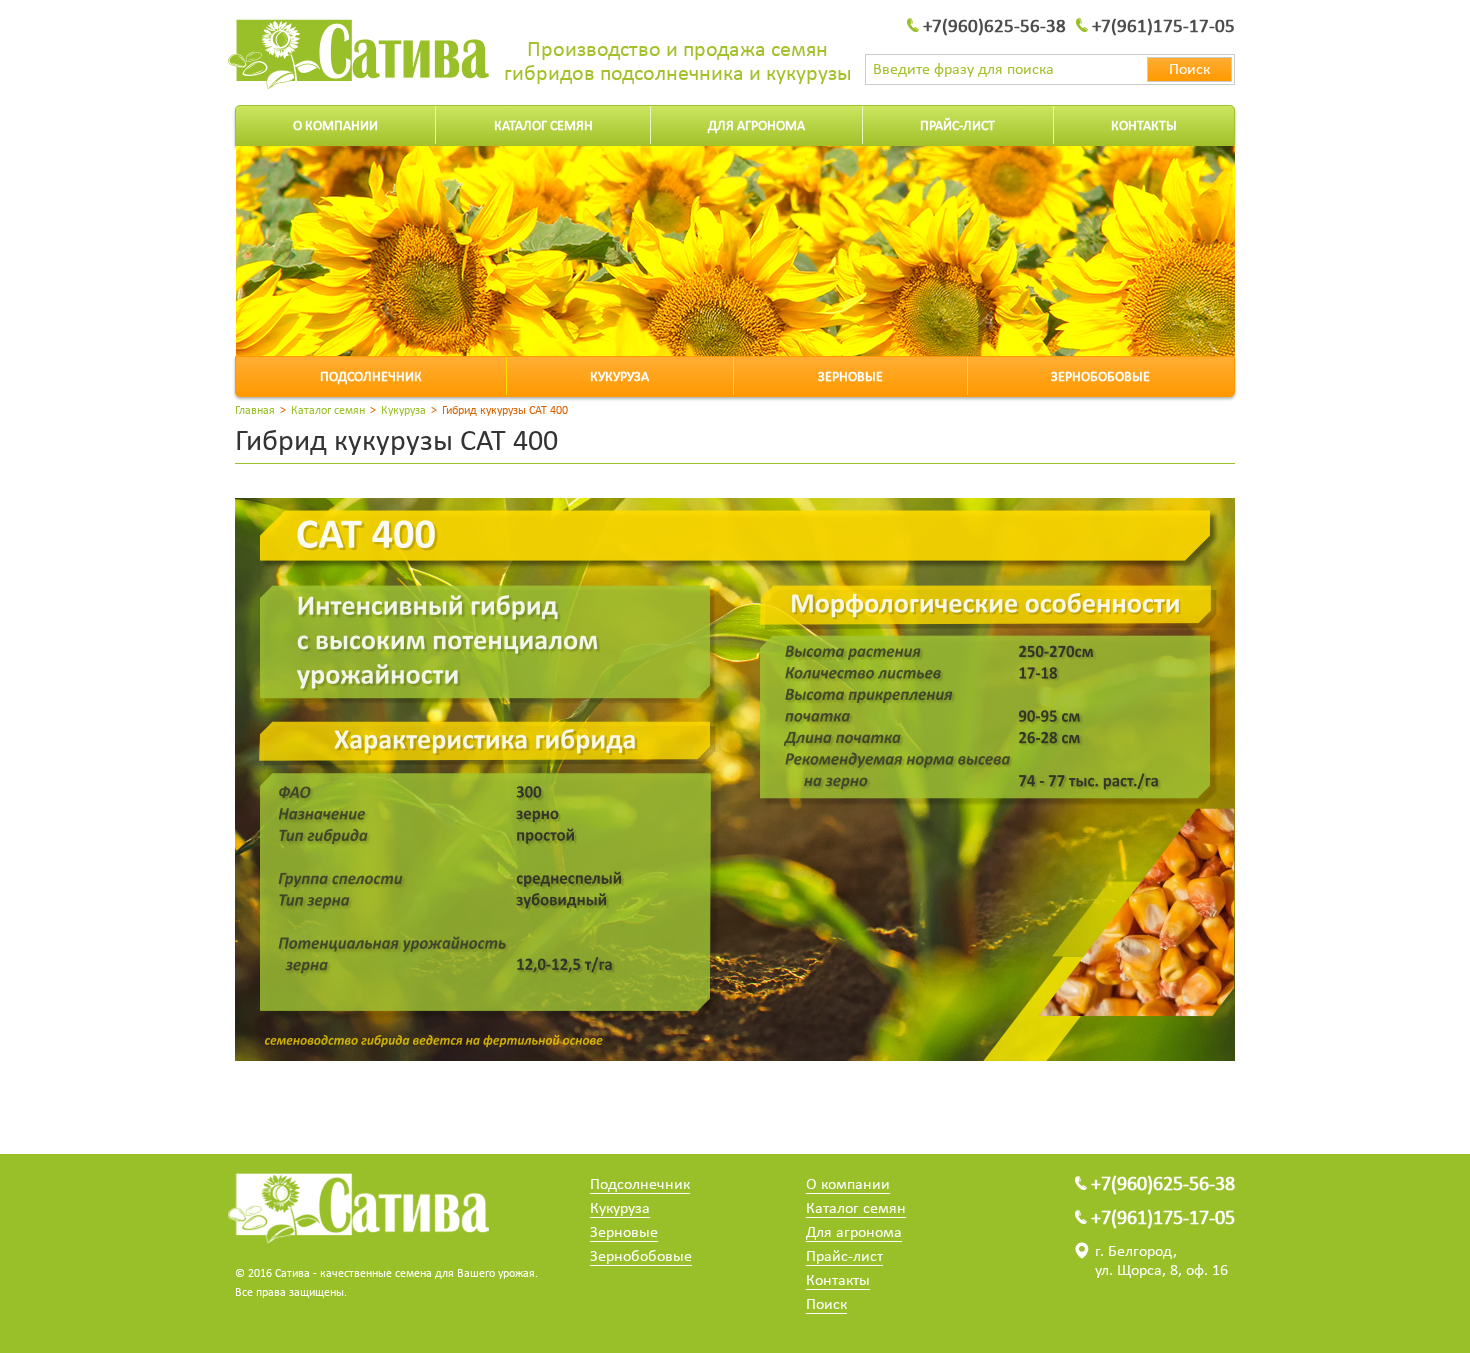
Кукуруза (619, 377)
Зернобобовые (1100, 377)
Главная (255, 411)
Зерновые (850, 377)
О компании (335, 126)
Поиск (826, 1305)
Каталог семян (543, 126)
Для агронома (756, 126)
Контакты (1144, 126)
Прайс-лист (957, 126)
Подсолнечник (371, 377)
